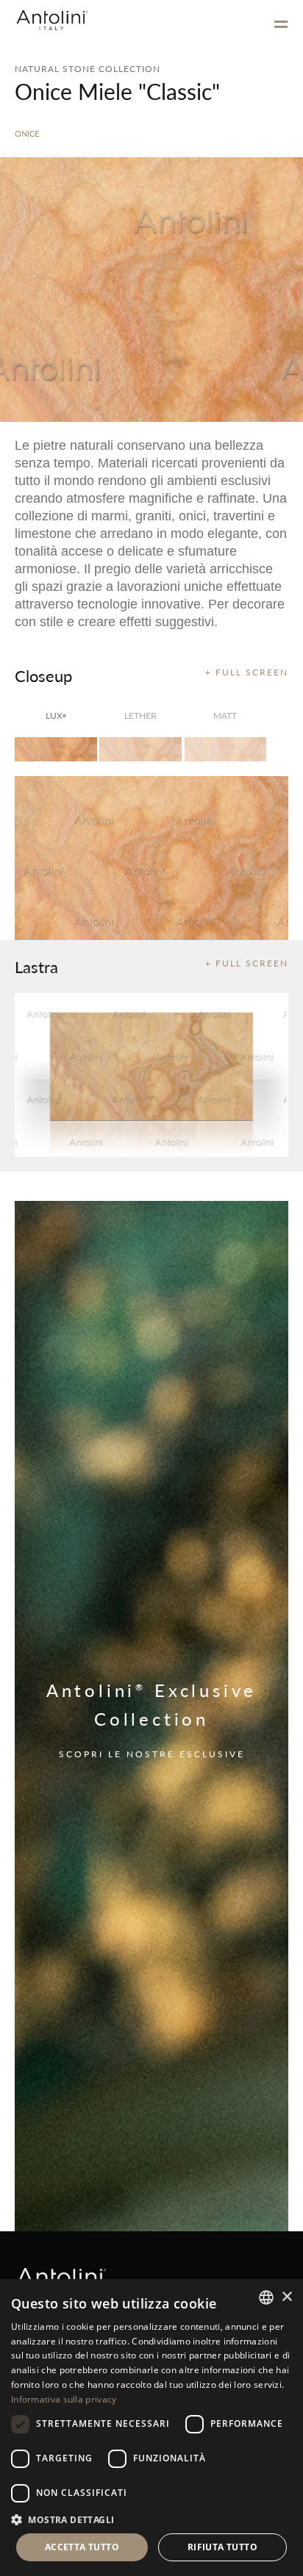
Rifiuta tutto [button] (222, 2547)
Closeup (43, 675)
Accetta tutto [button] (82, 2547)
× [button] (286, 2297)
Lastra (36, 966)
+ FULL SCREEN (247, 672)
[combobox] (266, 2297)
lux (56, 715)
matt (225, 715)
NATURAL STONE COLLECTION (88, 69)
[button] (151, 2519)
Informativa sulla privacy (64, 2399)
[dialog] (151, 2428)
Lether (140, 715)
